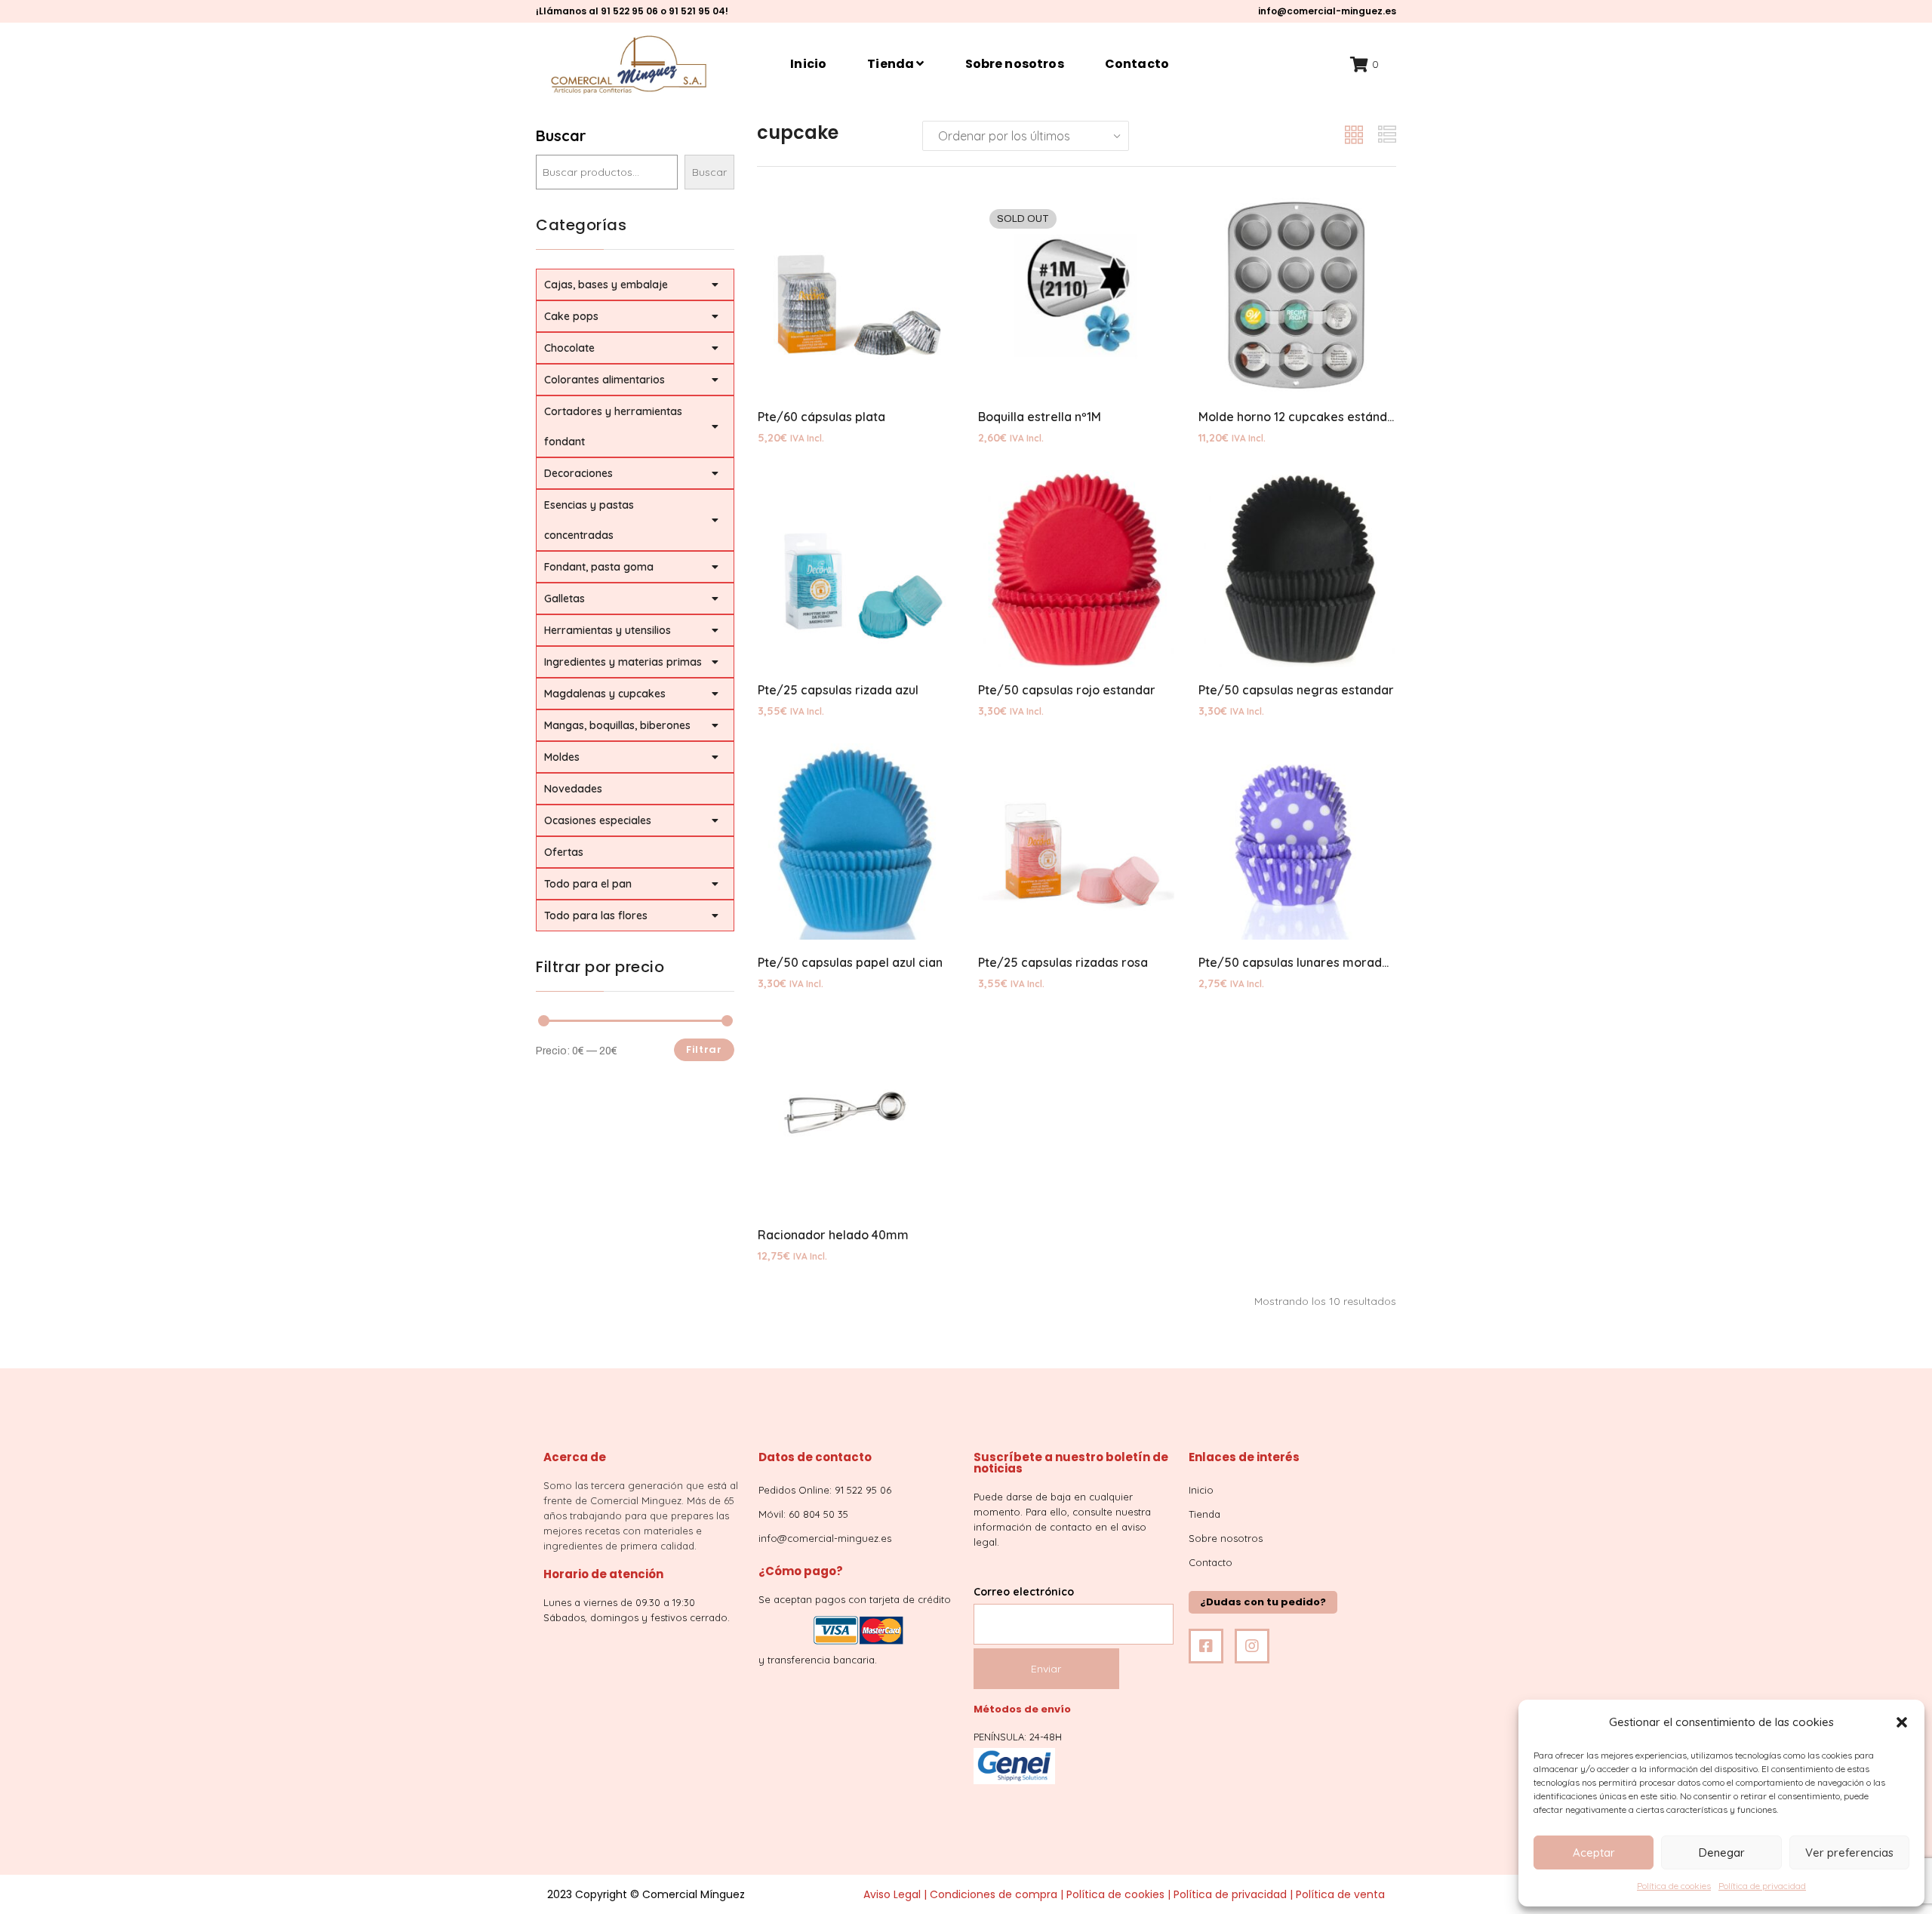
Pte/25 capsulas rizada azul (838, 690)
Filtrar (704, 1049)
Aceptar (1594, 1852)
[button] (1902, 1722)
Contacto (1137, 64)
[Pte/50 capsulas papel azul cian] (856, 842)
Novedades (573, 789)
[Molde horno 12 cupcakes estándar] (1297, 296)
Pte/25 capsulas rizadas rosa (1063, 962)
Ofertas (564, 852)
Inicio (808, 64)
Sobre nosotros (1015, 64)
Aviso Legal (892, 1894)
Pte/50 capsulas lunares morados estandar (1325, 962)
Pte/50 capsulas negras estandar (1296, 690)
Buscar (561, 135)
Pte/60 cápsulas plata (821, 417)
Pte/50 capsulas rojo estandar (1067, 690)
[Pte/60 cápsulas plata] (856, 296)
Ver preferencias (1849, 1852)
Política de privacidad (1762, 1886)
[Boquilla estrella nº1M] (1076, 296)
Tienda (892, 64)
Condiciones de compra (994, 1894)
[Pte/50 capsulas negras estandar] (1297, 568)
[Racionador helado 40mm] (856, 1114)
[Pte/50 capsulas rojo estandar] (1076, 568)
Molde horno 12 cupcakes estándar (1299, 417)
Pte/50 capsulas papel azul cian (850, 962)
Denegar (1722, 1852)
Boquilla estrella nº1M (1040, 417)
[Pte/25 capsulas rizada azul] (856, 568)
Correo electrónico (1024, 1592)
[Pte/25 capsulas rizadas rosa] (1076, 842)
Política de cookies (1674, 1886)
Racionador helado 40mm (833, 1235)
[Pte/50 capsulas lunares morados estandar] (1297, 842)
